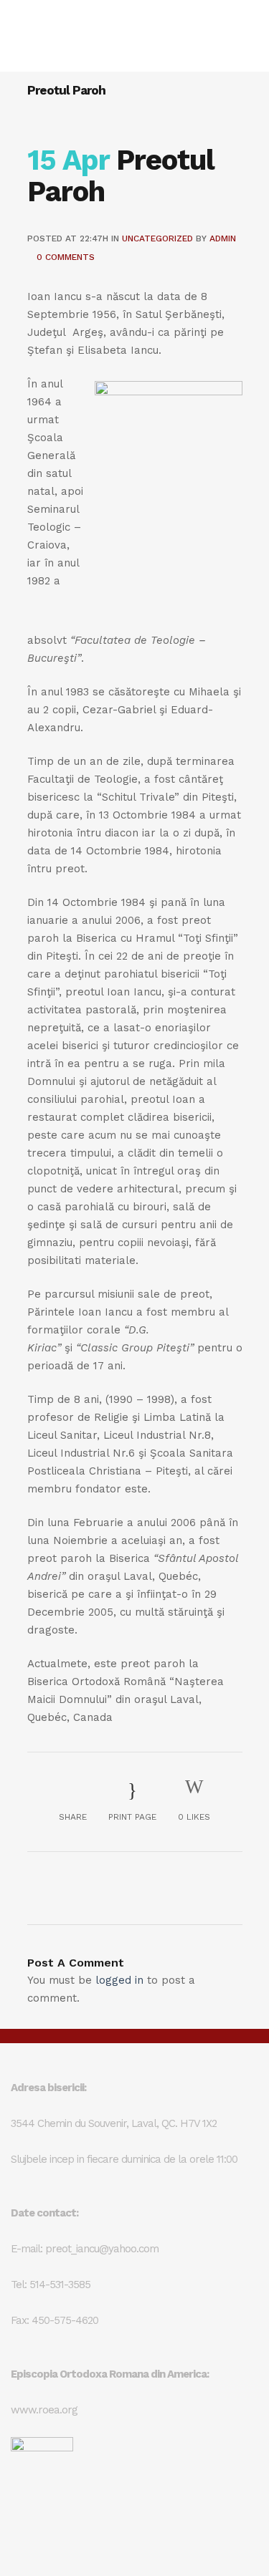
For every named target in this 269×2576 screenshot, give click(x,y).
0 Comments (66, 257)
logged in (119, 1980)
